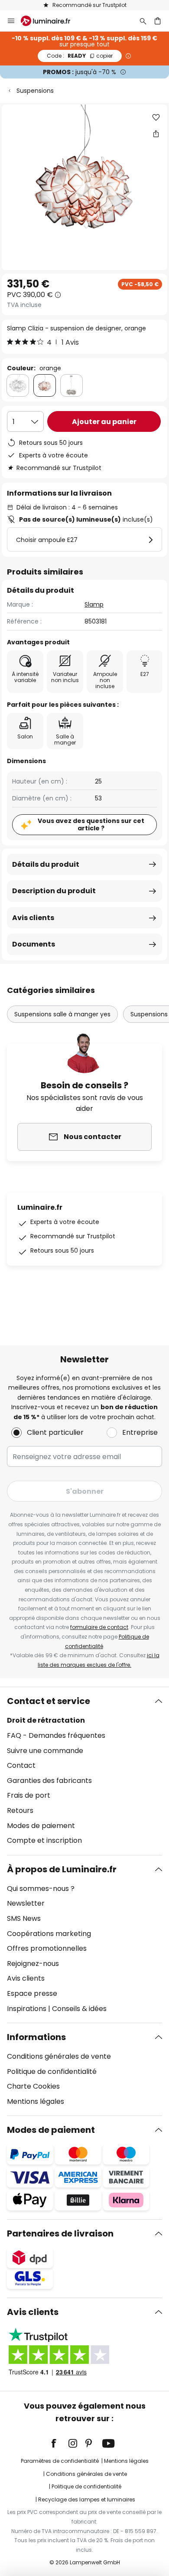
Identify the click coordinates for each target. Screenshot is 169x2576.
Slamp (94, 604)
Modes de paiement (41, 1826)
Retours (20, 1810)
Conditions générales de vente (59, 2056)
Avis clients (33, 918)
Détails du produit (46, 864)
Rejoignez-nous (33, 1964)
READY (80, 56)
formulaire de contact (99, 1627)
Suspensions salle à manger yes (62, 1014)
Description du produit (54, 891)
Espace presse (32, 1993)
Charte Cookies (33, 2086)
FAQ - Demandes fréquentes (56, 1735)
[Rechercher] (143, 21)
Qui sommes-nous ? (41, 1889)
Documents (34, 944)
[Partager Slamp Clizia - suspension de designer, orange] (156, 134)
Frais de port (29, 1795)
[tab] (84, 1771)
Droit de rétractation (46, 1720)
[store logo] (51, 21)
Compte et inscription (44, 1840)
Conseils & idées (79, 2009)
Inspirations (27, 2009)
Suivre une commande (45, 1751)
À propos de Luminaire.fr (62, 1869)
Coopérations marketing (49, 1934)
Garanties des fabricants (49, 1781)
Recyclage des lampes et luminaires (87, 2499)
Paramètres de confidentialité (60, 2461)
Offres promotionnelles (47, 1948)
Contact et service (49, 1701)
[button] (156, 118)
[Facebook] (59, 2443)
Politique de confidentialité (52, 2072)
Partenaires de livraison (60, 2233)
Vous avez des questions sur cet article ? (91, 824)
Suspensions (35, 91)
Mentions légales (36, 2101)
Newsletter (26, 1903)
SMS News (24, 1918)
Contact (21, 1765)
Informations (36, 2037)
